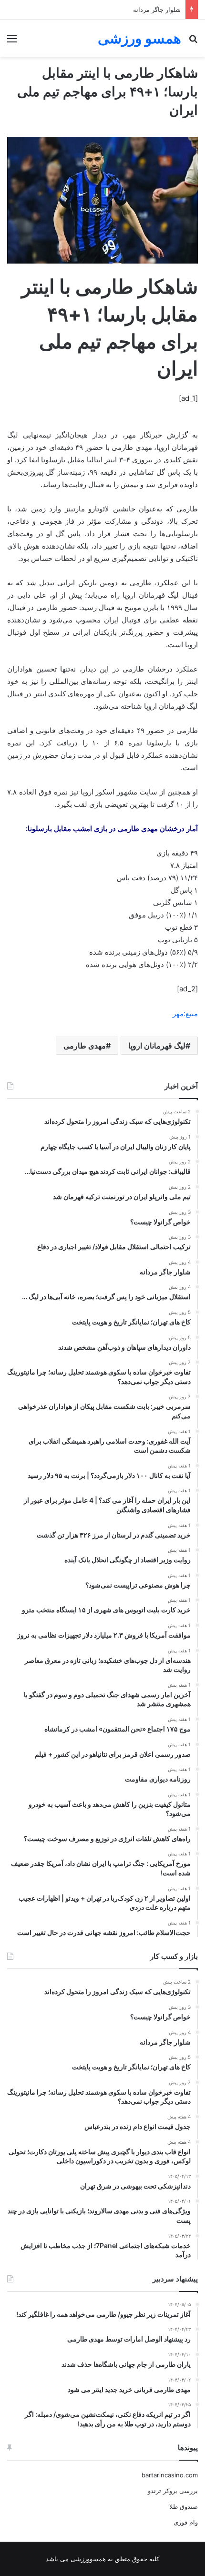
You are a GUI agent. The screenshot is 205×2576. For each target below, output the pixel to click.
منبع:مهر (185, 1013)
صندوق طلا (184, 2506)
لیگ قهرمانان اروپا (157, 1046)
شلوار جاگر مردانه (157, 10)
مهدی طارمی (85, 1046)
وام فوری (186, 2522)
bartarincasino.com (170, 2475)
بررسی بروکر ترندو (173, 2491)
